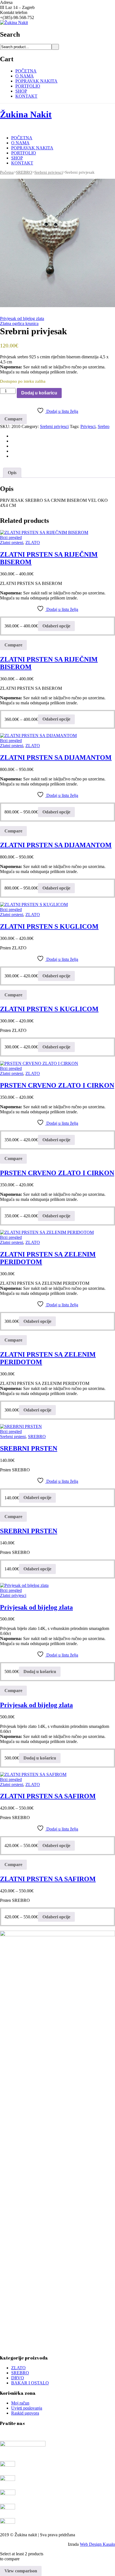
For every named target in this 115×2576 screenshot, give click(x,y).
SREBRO (24, 172)
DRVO (18, 2378)
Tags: (75, 426)
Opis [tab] (12, 473)
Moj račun (20, 2403)
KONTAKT (26, 96)
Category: (30, 426)
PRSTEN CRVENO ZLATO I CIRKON (57, 1085)
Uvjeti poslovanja (27, 2408)
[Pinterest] (13, 446)
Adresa (6, 2)
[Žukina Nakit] (14, 23)
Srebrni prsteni (13, 1437)
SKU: (5, 426)
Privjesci (88, 426)
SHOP (21, 91)
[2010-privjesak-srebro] (57, 243)
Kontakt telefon (14, 12)
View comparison (21, 2571)
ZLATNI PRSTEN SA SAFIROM (48, 1796)
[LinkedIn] (13, 456)
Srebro (104, 426)
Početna (7, 172)
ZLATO (33, 543)
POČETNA (26, 71)
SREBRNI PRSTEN (29, 1448)
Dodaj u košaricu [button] (40, 1672)
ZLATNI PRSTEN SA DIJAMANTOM (56, 757)
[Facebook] (13, 436)
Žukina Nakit (26, 114)
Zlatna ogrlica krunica (19, 324)
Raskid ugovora (25, 2413)
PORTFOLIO (28, 86)
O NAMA (25, 76)
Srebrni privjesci (49, 172)
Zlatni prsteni (12, 543)
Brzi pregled (11, 537)
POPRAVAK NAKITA (36, 81)
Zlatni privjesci (13, 1595)
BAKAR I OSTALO (30, 2383)
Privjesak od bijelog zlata (22, 318)
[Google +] (13, 451)
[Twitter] (13, 441)
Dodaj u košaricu (39, 393)
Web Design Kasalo (97, 2544)
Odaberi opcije (56, 626)
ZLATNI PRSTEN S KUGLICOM (49, 926)
